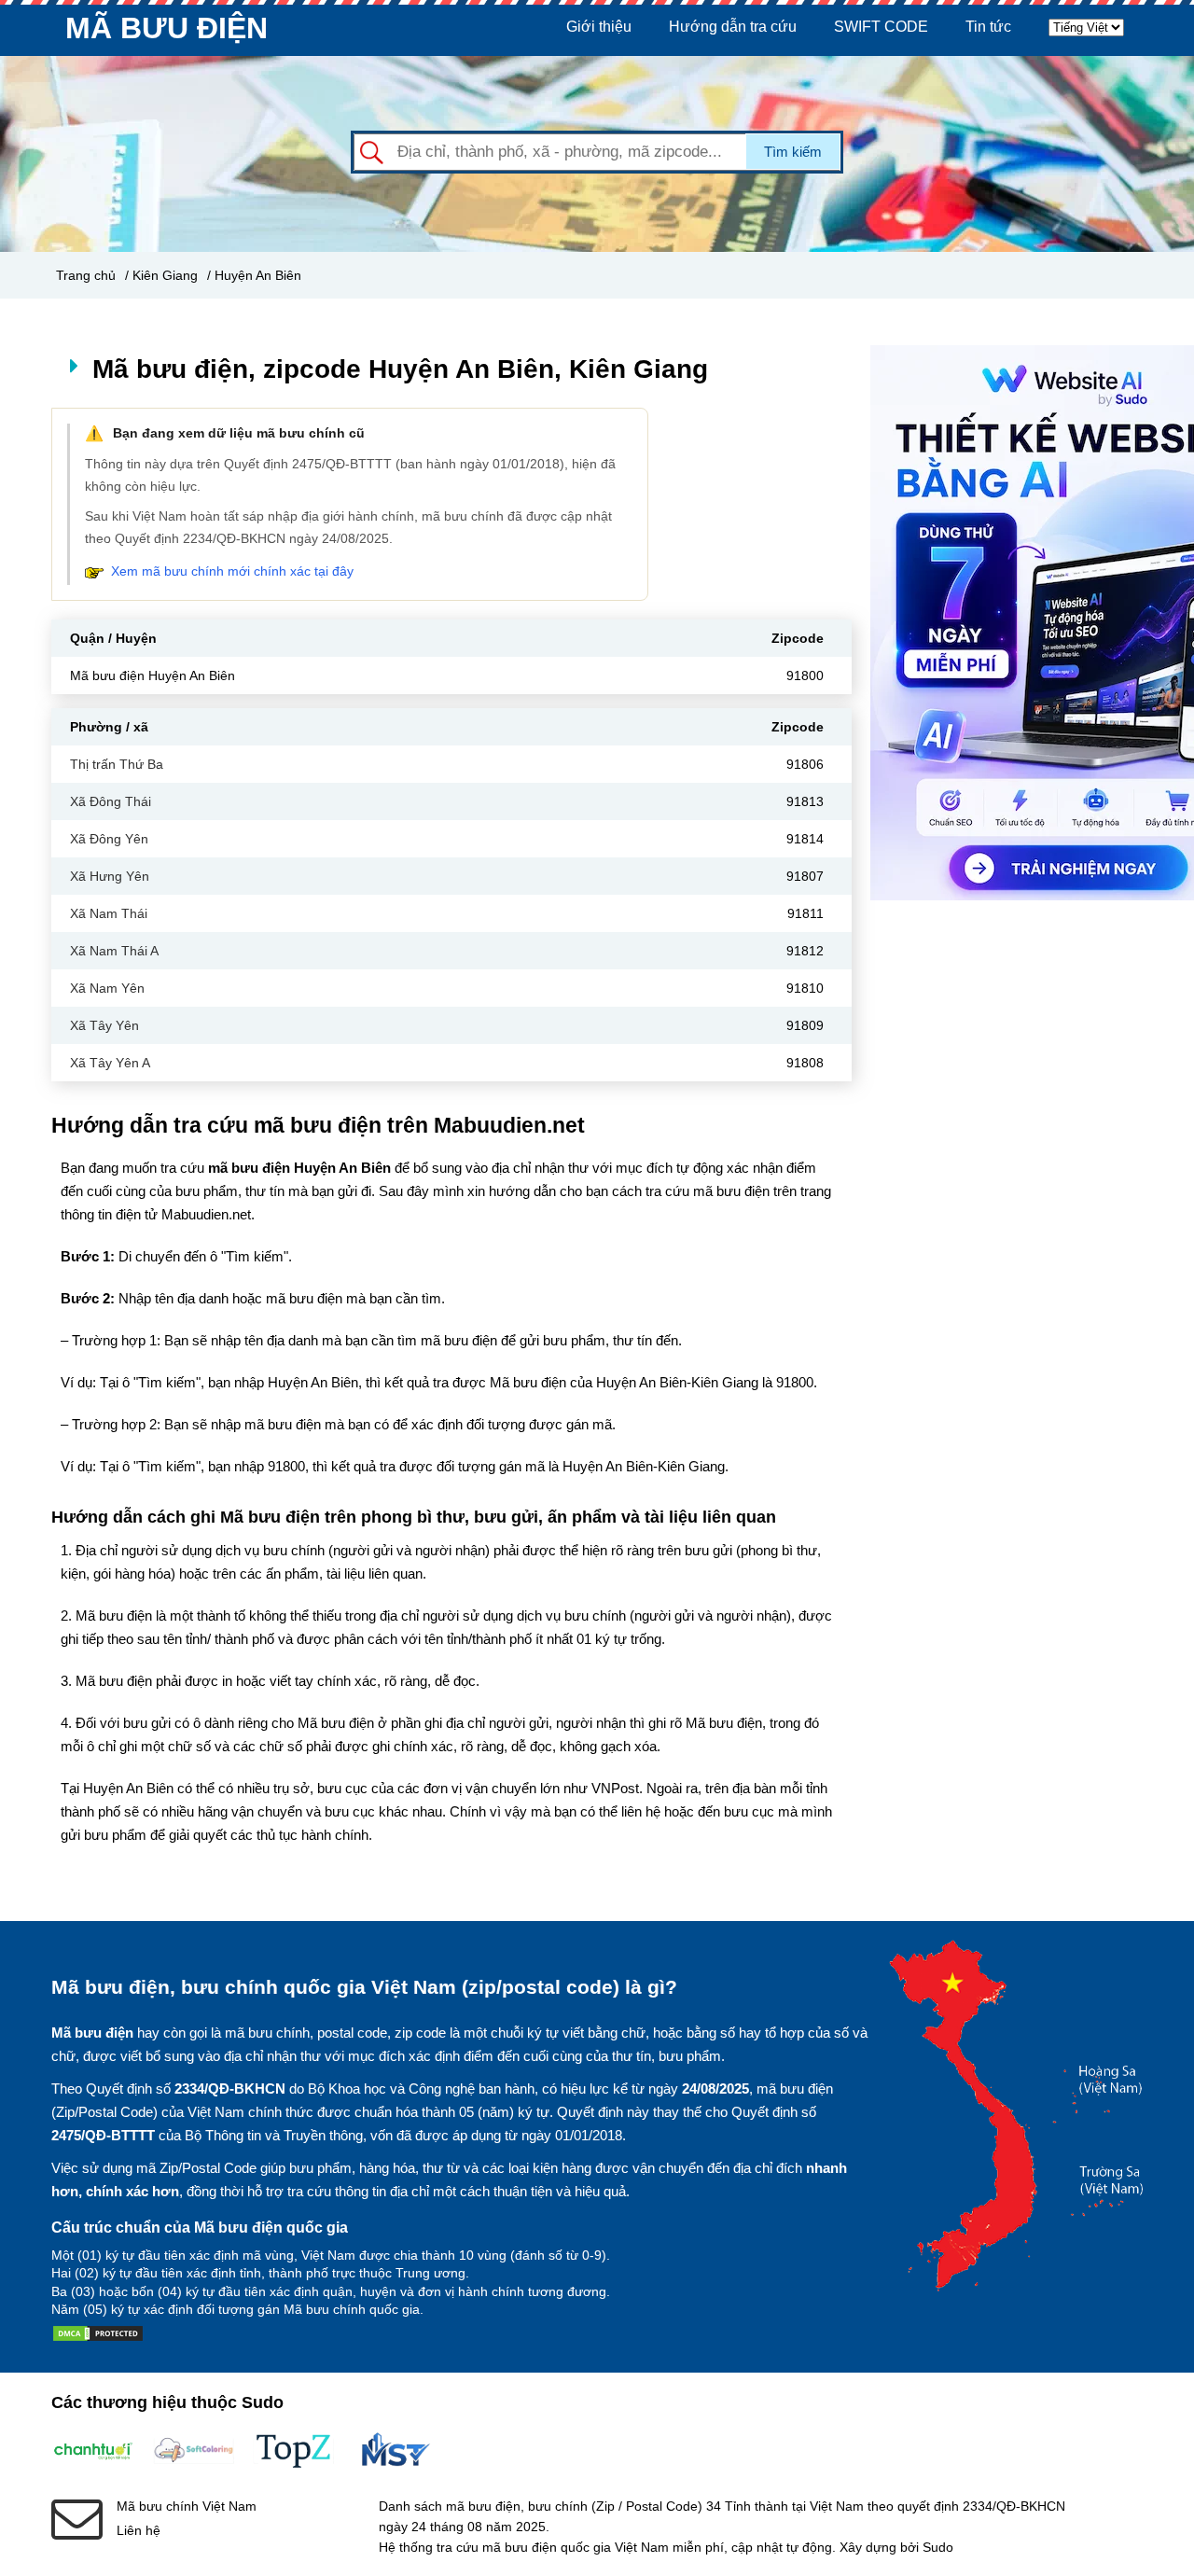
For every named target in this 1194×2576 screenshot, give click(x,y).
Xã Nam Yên (107, 988)
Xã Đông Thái (111, 801)
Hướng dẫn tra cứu (733, 27)
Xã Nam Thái (109, 913)
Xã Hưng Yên (110, 876)
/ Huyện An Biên (254, 275)
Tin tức (988, 27)
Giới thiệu (599, 27)
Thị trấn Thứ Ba (117, 764)
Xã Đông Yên (109, 839)
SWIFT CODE (881, 27)
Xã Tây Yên (104, 1025)
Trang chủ (86, 275)
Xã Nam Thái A (114, 951)
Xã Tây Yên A (110, 1063)
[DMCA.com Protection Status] (98, 2338)
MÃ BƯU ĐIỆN (167, 28)
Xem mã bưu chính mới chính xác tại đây (232, 571)
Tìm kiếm (793, 152)
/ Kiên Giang (161, 275)
